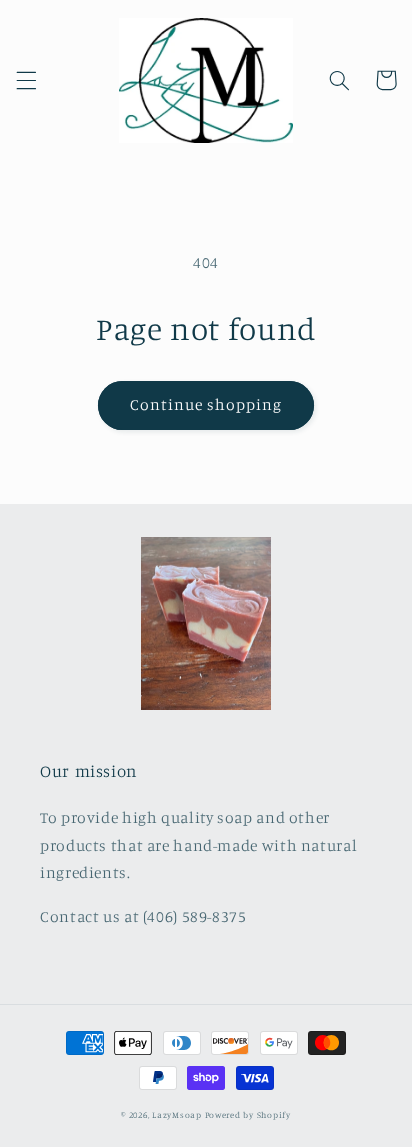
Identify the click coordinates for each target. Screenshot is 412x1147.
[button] (26, 80)
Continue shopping (206, 404)
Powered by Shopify (248, 1114)
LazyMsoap (177, 1114)
